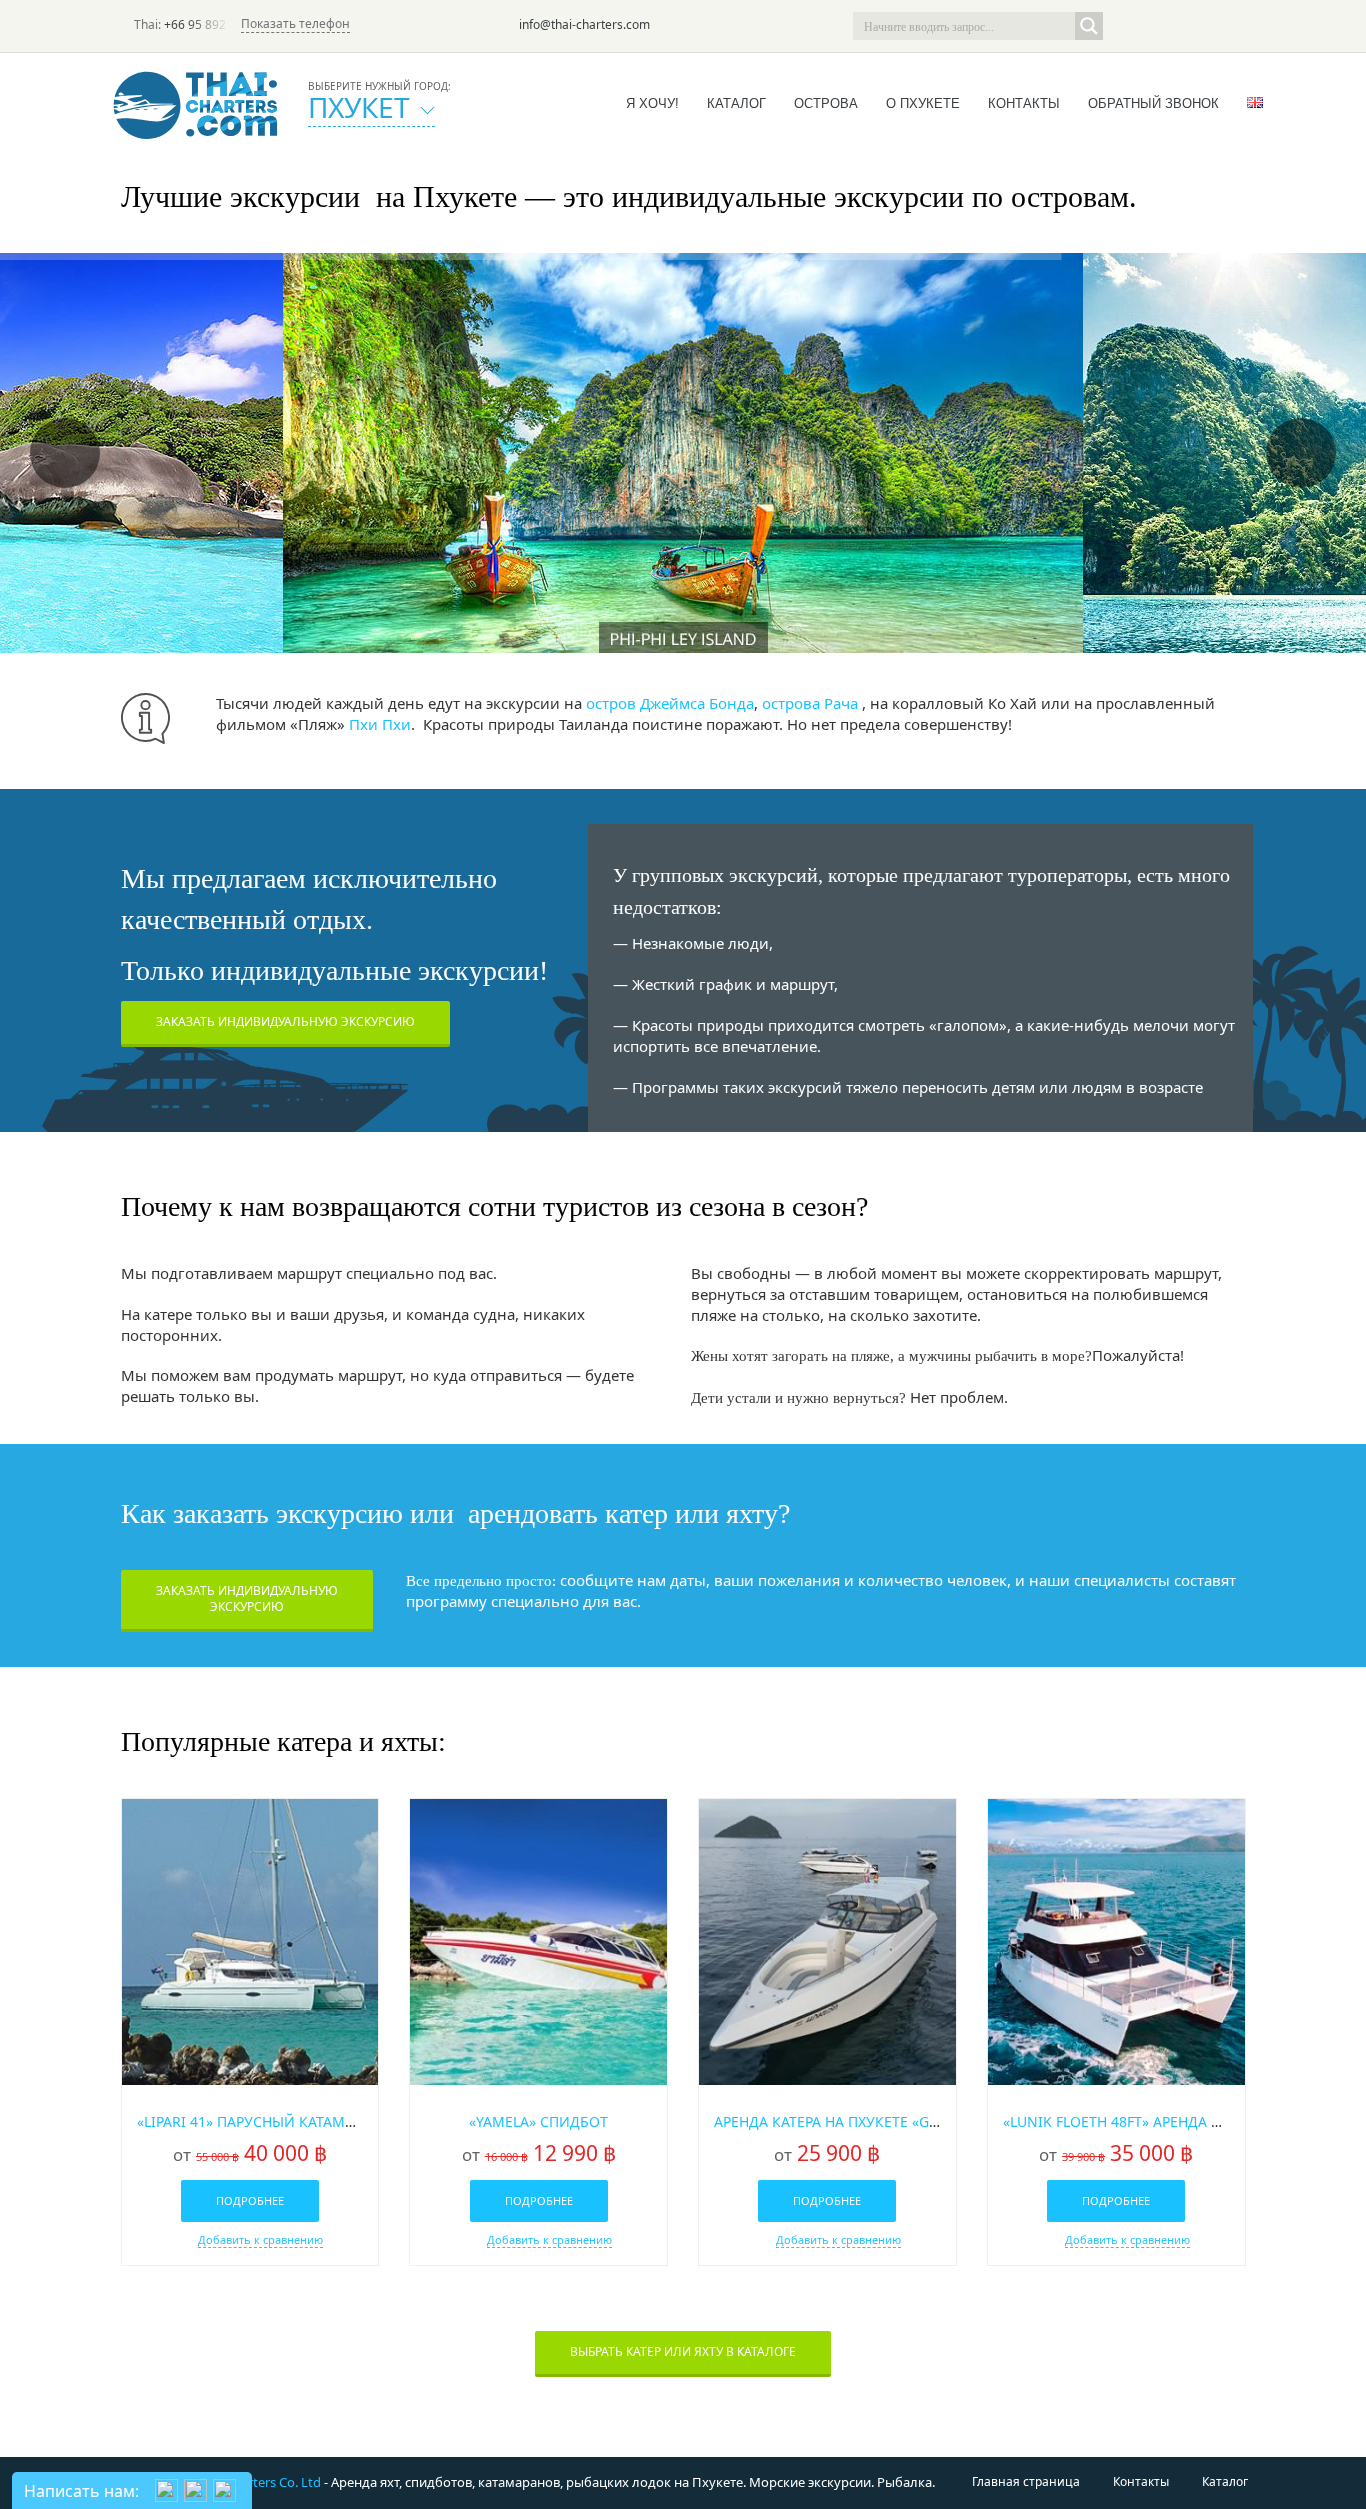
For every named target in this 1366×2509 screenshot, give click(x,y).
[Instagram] (1211, 26)
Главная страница (1026, 2481)
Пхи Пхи (380, 724)
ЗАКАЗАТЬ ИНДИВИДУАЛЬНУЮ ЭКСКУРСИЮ (285, 1021)
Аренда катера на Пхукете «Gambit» (847, 2121)
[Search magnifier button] (1089, 26)
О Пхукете (923, 103)
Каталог (736, 103)
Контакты (1024, 103)
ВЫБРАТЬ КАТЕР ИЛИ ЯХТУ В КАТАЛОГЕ (683, 2351)
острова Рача (810, 703)
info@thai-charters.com (584, 24)
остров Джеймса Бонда (670, 703)
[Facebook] (1183, 26)
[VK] (1239, 26)
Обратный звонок (1153, 103)
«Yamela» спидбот (538, 2121)
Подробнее (250, 2200)
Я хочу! (652, 103)
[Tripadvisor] (1127, 26)
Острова (826, 103)
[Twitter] (1155, 26)
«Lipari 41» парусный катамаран (258, 2121)
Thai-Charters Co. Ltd (258, 2482)
